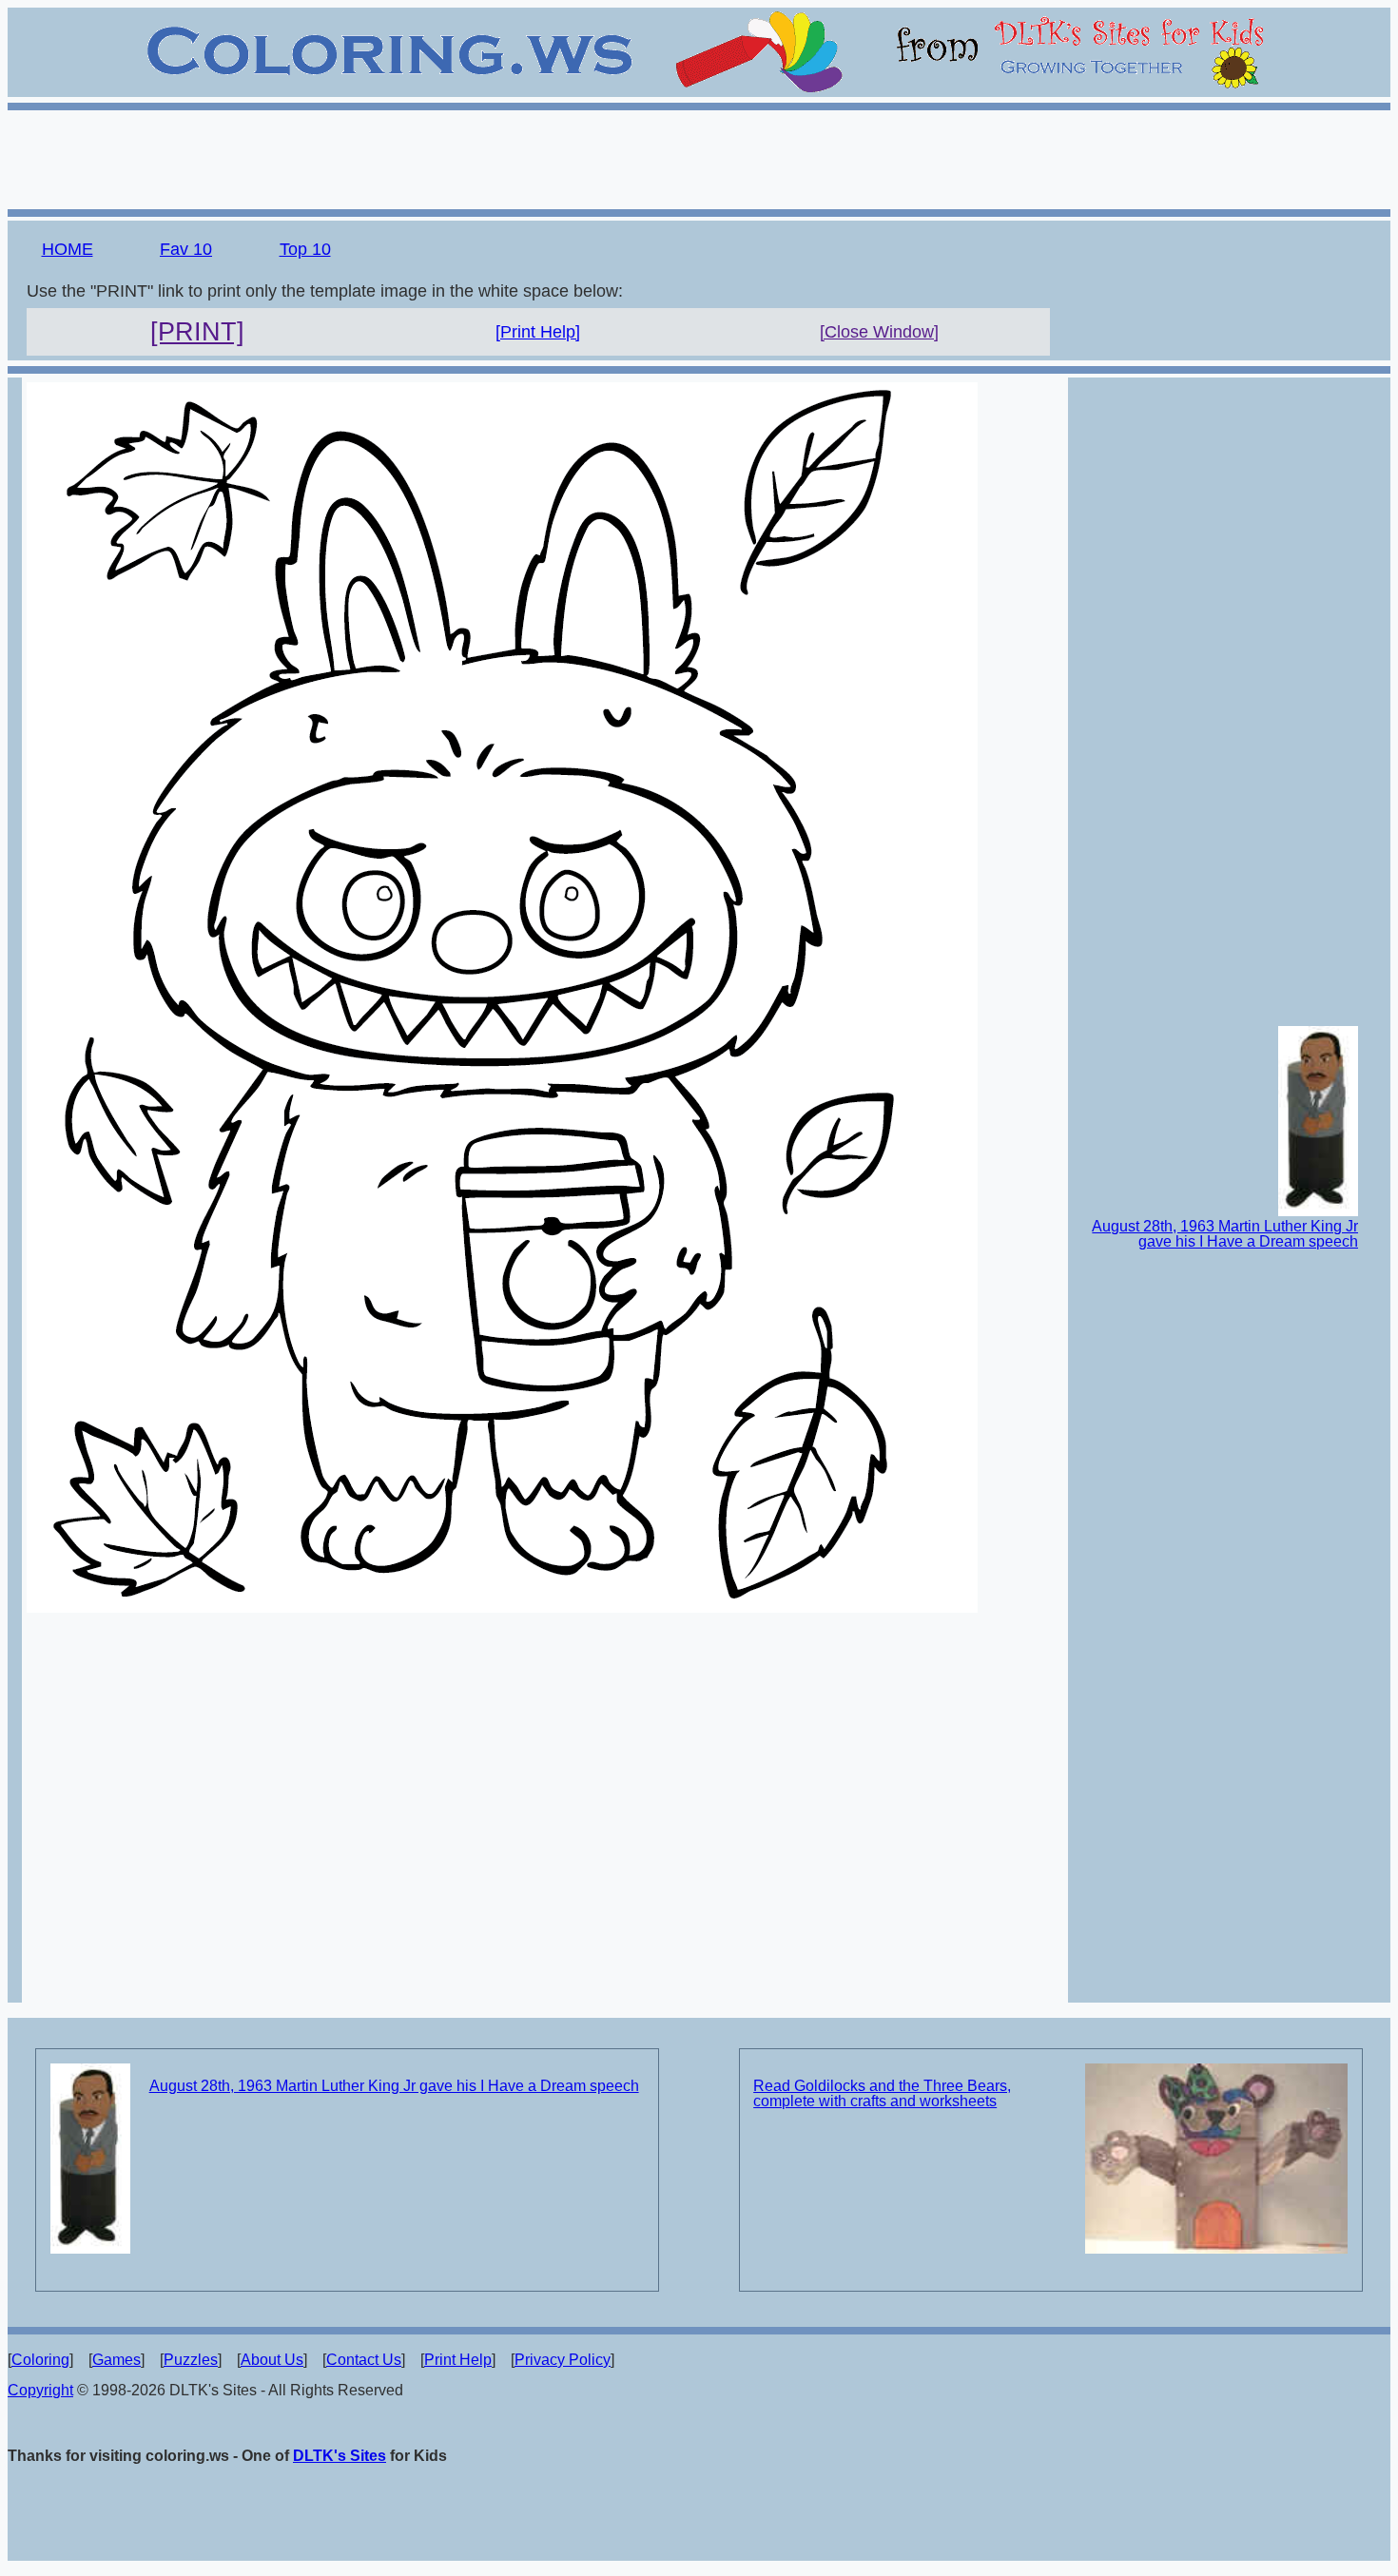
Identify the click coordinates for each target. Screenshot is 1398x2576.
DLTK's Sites (340, 2456)
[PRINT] (197, 332)
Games (116, 2360)
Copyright (40, 2390)
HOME (68, 249)
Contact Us (364, 2360)
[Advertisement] (699, 157)
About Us (272, 2360)
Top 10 (305, 249)
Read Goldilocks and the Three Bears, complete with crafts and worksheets (882, 2093)
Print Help (458, 2360)
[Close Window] (879, 332)
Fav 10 (186, 249)
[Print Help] (538, 332)
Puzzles (191, 2360)
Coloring (40, 2360)
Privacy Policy (563, 2360)
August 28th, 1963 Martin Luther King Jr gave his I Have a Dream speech (1225, 1234)
